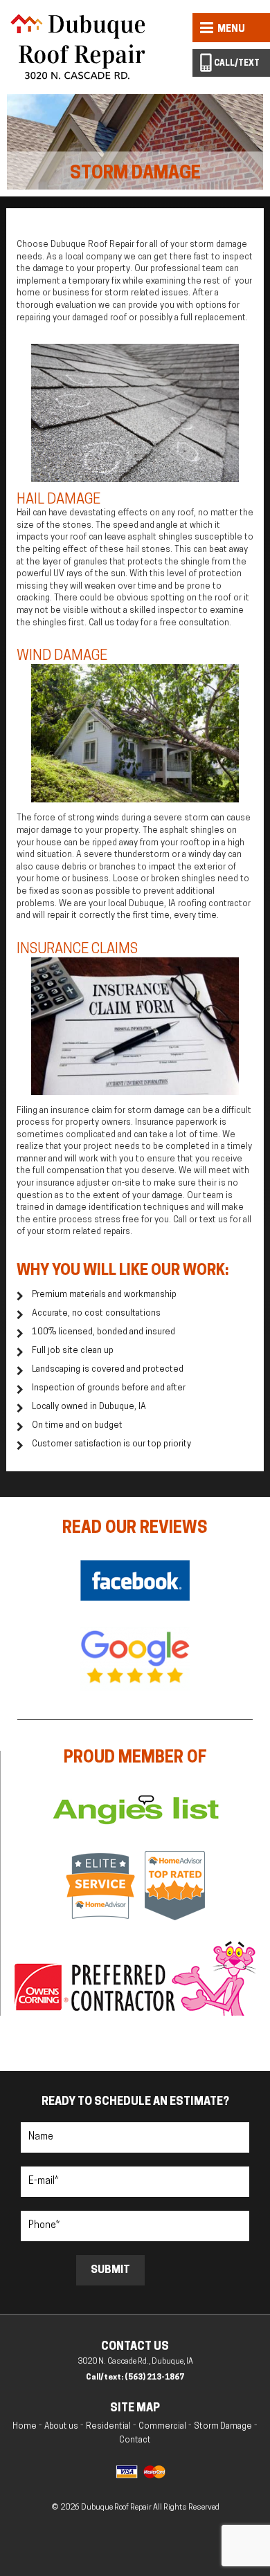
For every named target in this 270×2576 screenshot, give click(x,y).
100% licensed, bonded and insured (103, 1332)
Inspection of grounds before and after (109, 1388)
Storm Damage (223, 2427)
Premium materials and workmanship (104, 1295)
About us (61, 2427)
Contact (135, 2440)
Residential (108, 2427)
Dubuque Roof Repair (117, 2508)
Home (25, 2427)
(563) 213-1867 (154, 2378)
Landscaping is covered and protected (108, 1370)
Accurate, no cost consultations (96, 1314)
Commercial (162, 2427)
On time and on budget (77, 1426)
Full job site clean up (73, 1351)
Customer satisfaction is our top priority (111, 1444)
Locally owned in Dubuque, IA (89, 1407)
